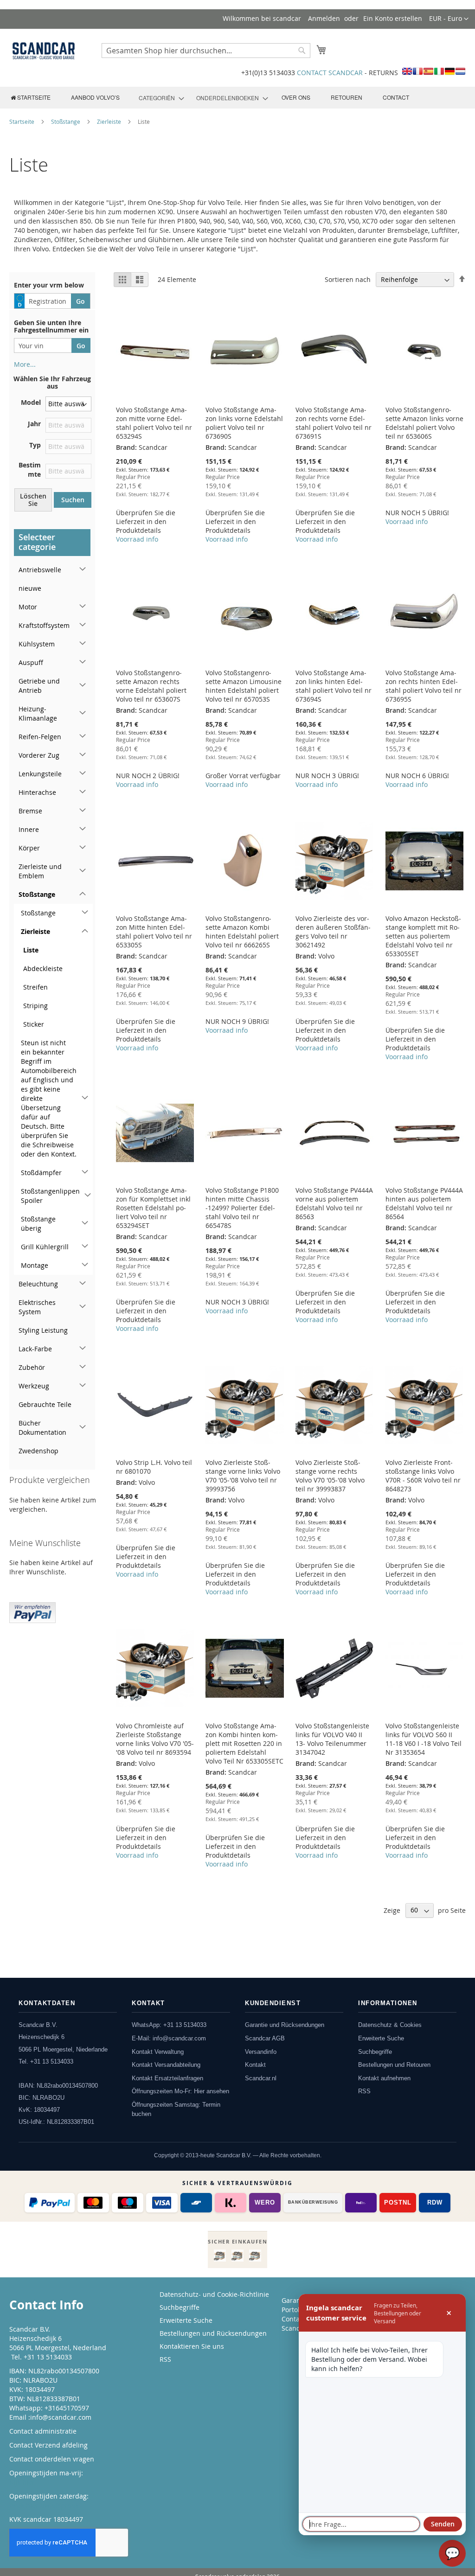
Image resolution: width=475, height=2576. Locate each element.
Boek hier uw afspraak (44, 2505)
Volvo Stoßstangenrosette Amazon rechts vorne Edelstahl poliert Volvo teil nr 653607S (151, 686)
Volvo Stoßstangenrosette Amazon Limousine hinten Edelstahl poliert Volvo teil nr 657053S (244, 686)
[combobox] (206, 51)
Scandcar (296, 2328)
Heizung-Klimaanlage (38, 713)
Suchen (73, 500)
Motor (28, 607)
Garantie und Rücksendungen (285, 2025)
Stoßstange (66, 121)
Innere (29, 829)
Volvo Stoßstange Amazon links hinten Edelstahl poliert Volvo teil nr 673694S (334, 686)
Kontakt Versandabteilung (166, 2065)
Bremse (30, 811)
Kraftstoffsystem (44, 625)
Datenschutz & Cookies (390, 2025)
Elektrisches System (37, 1307)
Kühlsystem (37, 644)
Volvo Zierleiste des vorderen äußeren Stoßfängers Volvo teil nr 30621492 (333, 932)
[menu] (237, 98)
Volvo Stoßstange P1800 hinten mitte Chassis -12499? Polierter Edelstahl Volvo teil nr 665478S (242, 1208)
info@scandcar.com (61, 2417)
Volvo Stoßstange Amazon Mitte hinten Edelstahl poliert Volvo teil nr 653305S (154, 932)
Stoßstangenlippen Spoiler (50, 1196)
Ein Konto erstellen (393, 18)
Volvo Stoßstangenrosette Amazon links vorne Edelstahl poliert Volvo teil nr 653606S (424, 423)
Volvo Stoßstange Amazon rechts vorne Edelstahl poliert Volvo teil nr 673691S (334, 423)
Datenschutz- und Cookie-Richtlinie (214, 2294)
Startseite (22, 121)
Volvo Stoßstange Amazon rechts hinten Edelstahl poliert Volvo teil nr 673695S (424, 686)
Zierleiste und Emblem (40, 871)
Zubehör (32, 1367)
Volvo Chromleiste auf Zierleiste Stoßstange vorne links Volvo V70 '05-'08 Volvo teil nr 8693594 (155, 1739)
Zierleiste (110, 121)
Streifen (35, 987)
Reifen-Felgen (40, 737)
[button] (449, 19)
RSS (364, 2091)
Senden (443, 2524)
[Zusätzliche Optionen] (32, 1611)
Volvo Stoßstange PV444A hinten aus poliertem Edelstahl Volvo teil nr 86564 (424, 1203)
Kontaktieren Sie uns (192, 2346)
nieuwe (30, 588)
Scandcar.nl (261, 2078)
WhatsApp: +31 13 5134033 (169, 2025)
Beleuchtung (38, 1284)
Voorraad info (137, 539)
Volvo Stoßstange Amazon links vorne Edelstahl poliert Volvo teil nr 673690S (244, 423)
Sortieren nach (348, 279)
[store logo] (44, 51)
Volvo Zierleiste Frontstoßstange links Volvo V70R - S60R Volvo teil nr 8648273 (423, 1476)
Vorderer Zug (39, 755)
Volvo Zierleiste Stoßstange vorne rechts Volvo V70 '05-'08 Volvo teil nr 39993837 (330, 1476)
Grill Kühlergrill (45, 1247)
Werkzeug (34, 1386)
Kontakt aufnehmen (384, 2078)
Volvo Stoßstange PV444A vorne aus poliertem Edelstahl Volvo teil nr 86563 (334, 1203)
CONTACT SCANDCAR (330, 73)
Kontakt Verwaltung (158, 2052)
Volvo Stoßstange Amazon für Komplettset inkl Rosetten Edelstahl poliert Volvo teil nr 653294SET (153, 1208)
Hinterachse (37, 792)
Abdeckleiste (43, 968)
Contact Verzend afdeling (48, 2445)
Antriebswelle (40, 570)
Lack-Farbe (35, 1349)
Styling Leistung (43, 1330)
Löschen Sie (33, 500)
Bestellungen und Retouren (394, 2065)
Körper (29, 848)
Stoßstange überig (38, 1224)
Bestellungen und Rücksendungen (213, 2333)
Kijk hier (22, 2482)
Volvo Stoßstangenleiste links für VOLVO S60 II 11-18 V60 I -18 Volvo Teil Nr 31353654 (424, 1739)
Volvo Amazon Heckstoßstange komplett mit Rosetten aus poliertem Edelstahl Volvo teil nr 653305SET (423, 936)
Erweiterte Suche (381, 2038)
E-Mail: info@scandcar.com (169, 2038)
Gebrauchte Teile (45, 1404)
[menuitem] (31, 97)
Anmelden (324, 18)
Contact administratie (43, 2431)
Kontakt (255, 2065)
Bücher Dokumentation (42, 1428)
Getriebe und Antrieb (39, 686)
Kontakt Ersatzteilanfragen (167, 2078)
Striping (35, 1006)
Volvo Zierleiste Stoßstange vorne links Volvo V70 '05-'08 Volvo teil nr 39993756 (243, 1476)
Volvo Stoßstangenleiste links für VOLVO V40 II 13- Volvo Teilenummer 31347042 (332, 1739)
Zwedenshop (39, 1451)
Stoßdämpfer (41, 1173)
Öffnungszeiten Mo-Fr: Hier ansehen (180, 2091)
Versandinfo (261, 2052)
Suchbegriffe (375, 2052)
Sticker (34, 1024)
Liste (31, 950)
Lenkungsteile (40, 774)
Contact (293, 2319)
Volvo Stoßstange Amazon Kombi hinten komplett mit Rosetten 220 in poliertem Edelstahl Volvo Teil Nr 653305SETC (244, 1743)
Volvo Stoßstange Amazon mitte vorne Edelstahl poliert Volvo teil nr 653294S (154, 423)
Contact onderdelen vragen (52, 2459)
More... (25, 364)
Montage (35, 1265)
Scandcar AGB (265, 2038)
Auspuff (31, 662)
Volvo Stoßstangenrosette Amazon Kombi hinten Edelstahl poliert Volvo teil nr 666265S (242, 932)
